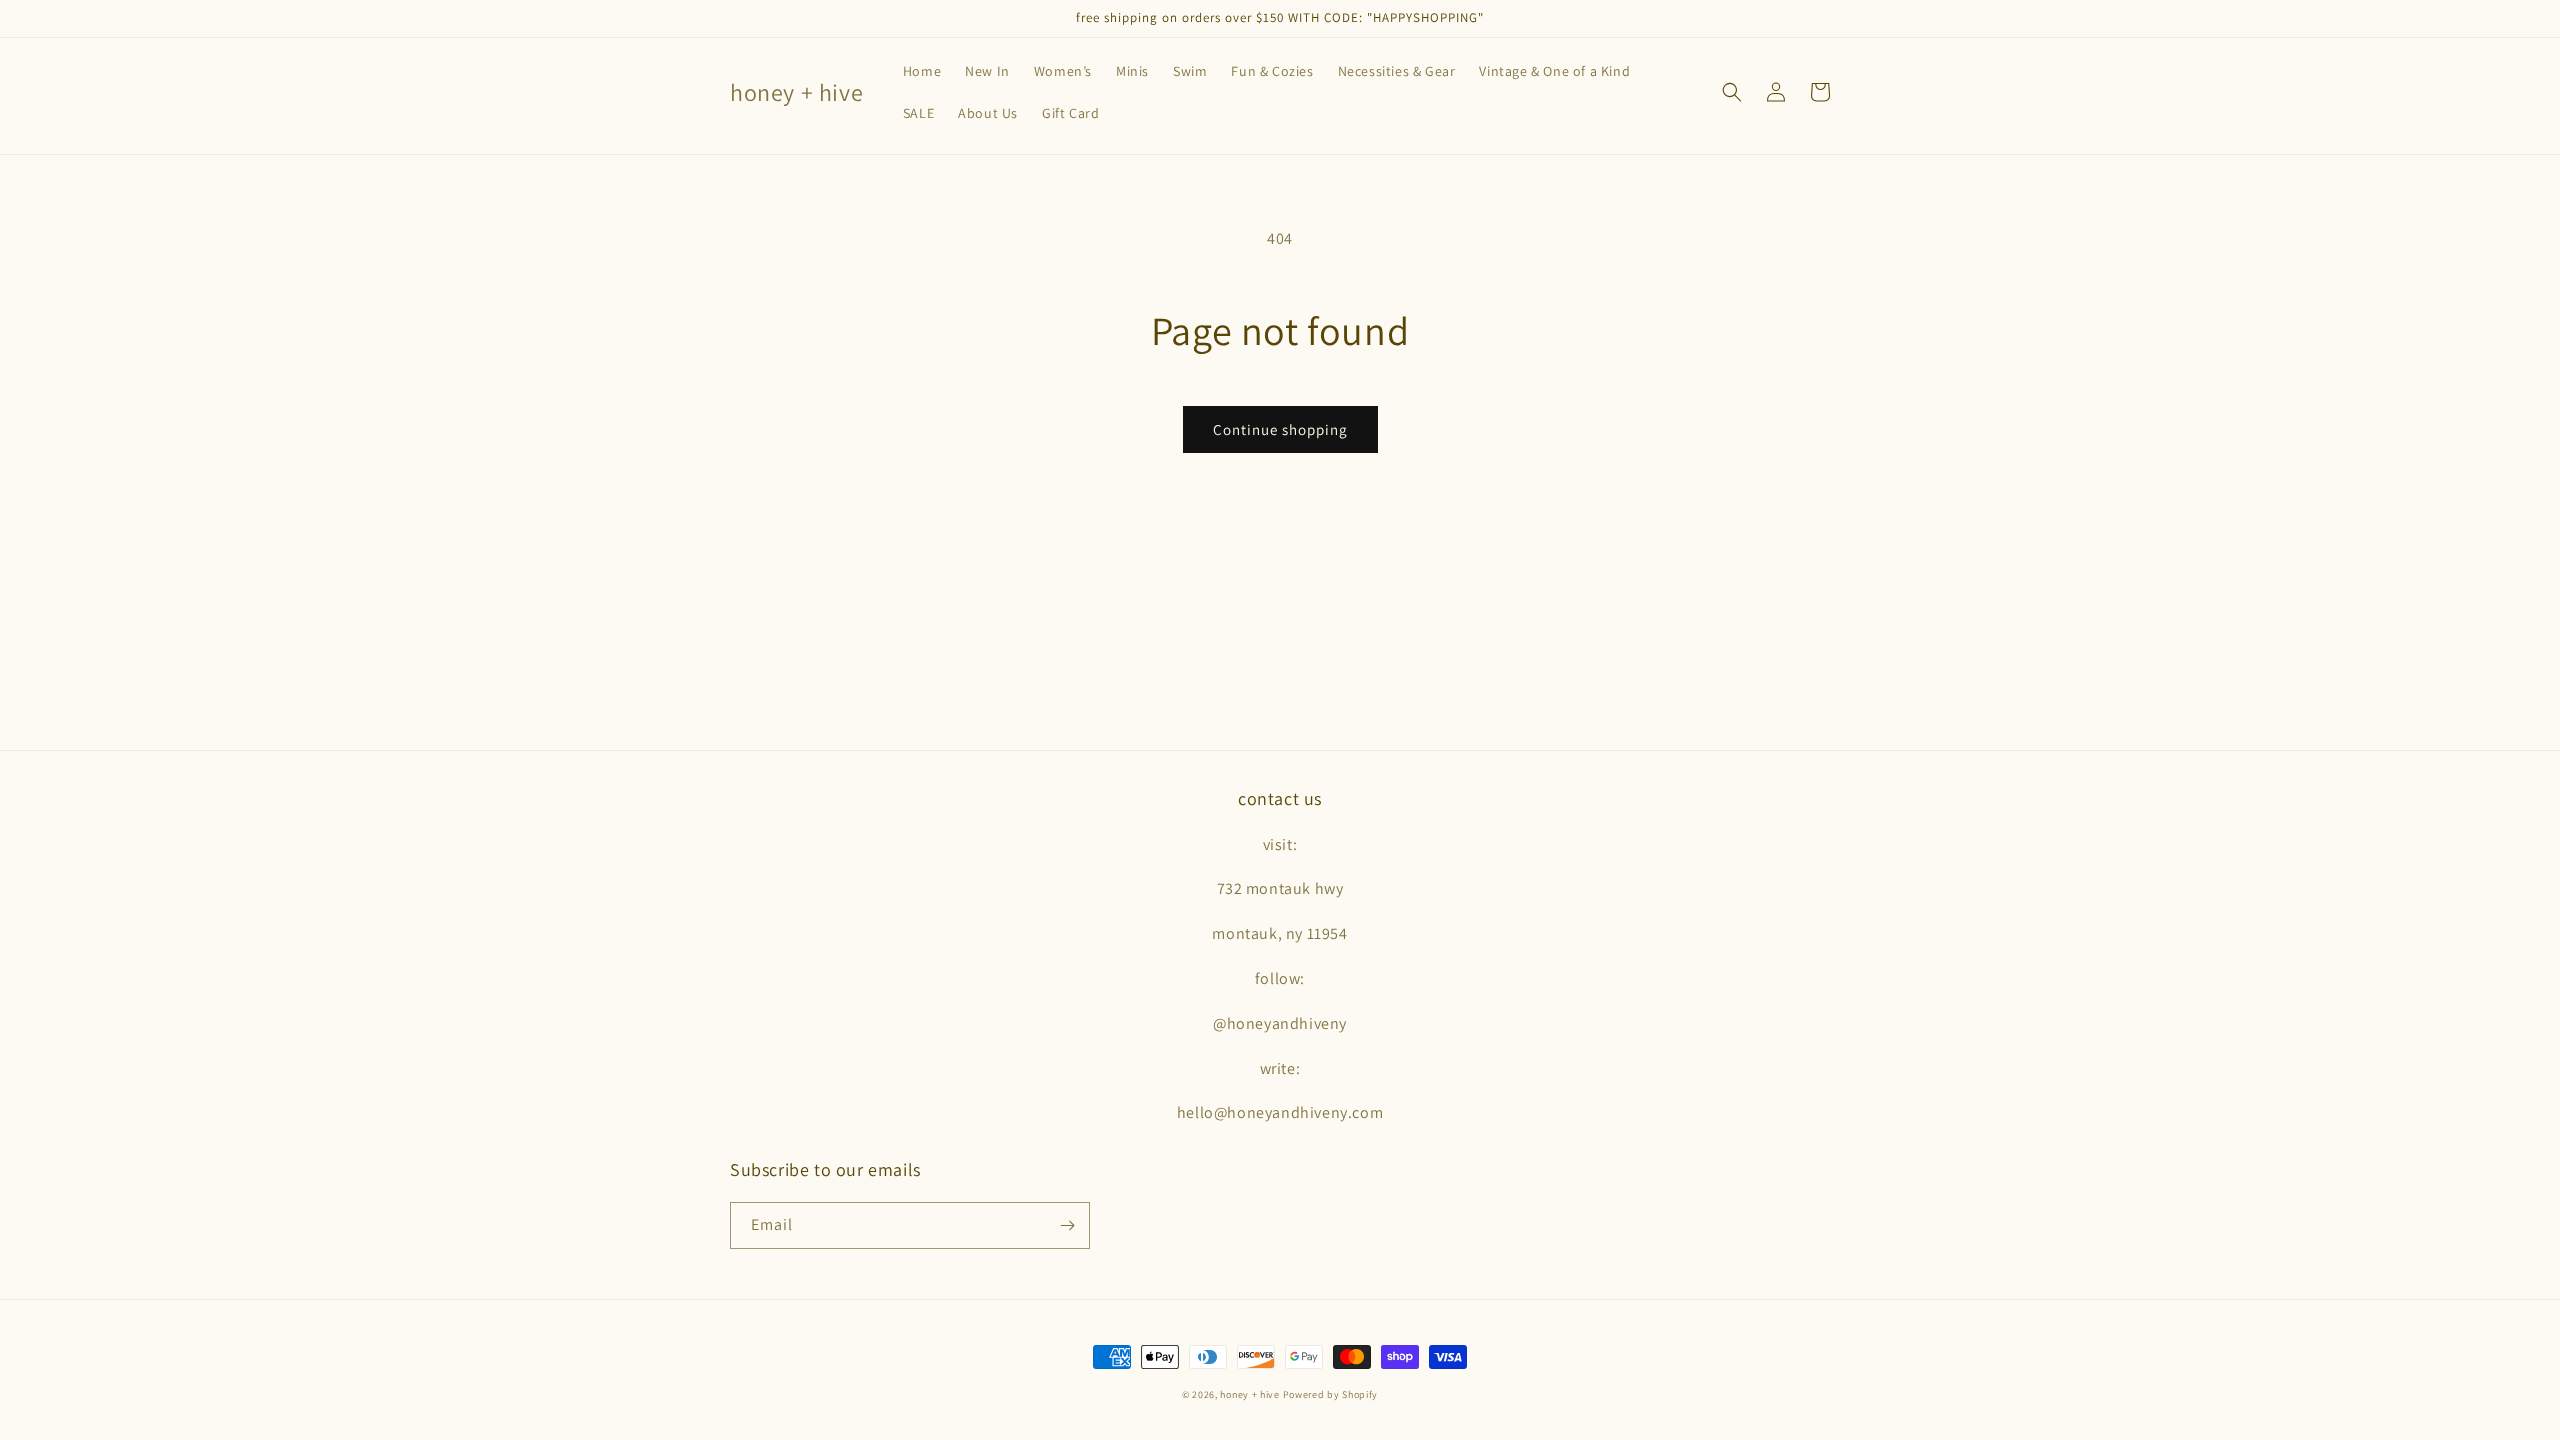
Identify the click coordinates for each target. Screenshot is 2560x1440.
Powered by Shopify (1331, 1394)
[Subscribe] (1067, 1225)
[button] (1732, 92)
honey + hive (1249, 1394)
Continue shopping (1280, 429)
